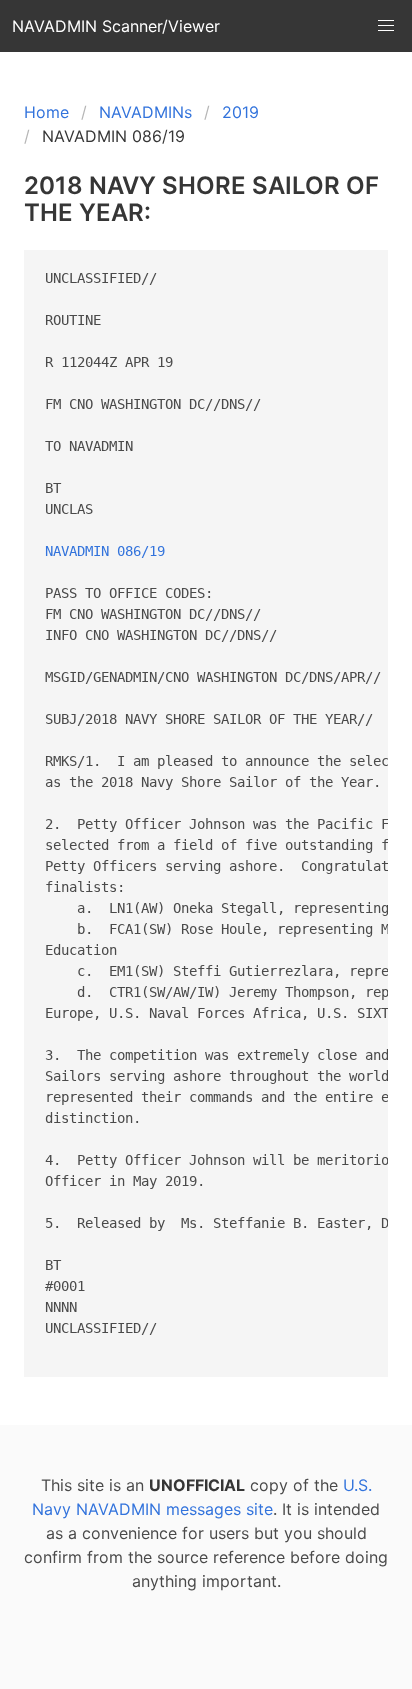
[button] (386, 26)
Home (46, 112)
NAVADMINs (145, 112)
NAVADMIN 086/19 (105, 551)
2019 (240, 112)
